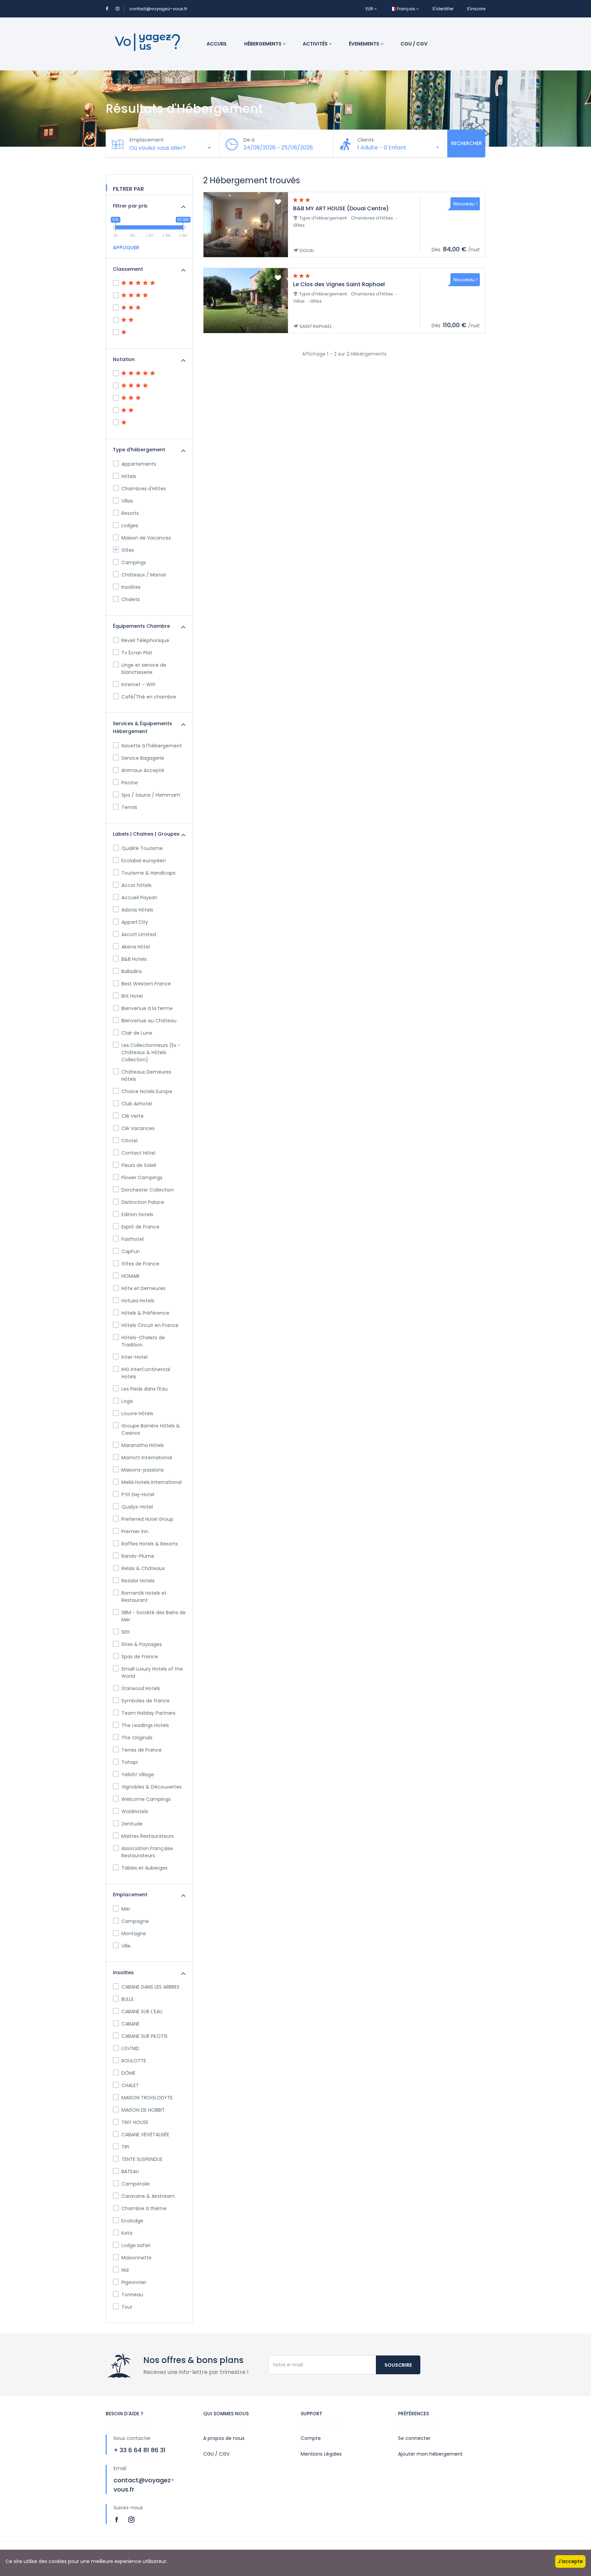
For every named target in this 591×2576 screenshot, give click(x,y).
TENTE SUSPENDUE (142, 2159)
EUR (370, 9)
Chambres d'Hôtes (144, 489)
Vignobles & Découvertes (152, 1787)
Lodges (130, 526)
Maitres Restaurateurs (148, 1836)
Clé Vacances (138, 1128)
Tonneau (132, 2295)
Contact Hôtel (138, 1153)
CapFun (131, 1251)
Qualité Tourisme (142, 848)
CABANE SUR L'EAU (142, 2011)
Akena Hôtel (136, 947)
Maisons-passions (143, 1470)
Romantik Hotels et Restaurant (144, 1597)
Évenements (365, 44)
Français (406, 9)
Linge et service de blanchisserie (144, 669)
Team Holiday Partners (148, 1713)
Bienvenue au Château (149, 1021)
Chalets (131, 599)
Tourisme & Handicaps (148, 873)
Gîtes (128, 550)
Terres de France (142, 1750)
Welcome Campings (146, 1799)
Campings (134, 562)
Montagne (134, 1934)
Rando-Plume (138, 1556)
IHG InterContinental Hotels (146, 1373)
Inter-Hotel (134, 1357)
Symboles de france (146, 1701)
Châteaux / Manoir (144, 575)
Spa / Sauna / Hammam (151, 795)
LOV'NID (130, 2048)
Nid (125, 2270)
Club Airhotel (137, 1104)
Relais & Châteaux (143, 1568)
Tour (127, 2307)
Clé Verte (133, 1116)
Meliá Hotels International (152, 1482)
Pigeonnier (134, 2282)
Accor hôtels (136, 885)
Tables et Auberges (145, 1868)
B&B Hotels (134, 959)
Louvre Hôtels (137, 1413)
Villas (127, 501)
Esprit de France (140, 1227)
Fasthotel (133, 1239)
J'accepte (570, 2561)
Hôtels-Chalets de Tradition (143, 1341)
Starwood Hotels (141, 1688)
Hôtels (129, 476)
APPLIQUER (126, 248)
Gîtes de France (140, 1264)
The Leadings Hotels (145, 1725)
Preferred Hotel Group (147, 1519)
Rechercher (467, 143)
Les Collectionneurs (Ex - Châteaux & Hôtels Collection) (151, 1052)
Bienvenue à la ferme (147, 1008)
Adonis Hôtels (137, 910)
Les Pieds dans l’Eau (145, 1389)
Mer (126, 1909)
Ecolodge (132, 2221)
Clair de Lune (137, 1033)
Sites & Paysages (142, 1644)
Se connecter (414, 2438)
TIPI (125, 2147)
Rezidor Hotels (138, 1581)
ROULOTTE (134, 2061)
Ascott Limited (139, 934)
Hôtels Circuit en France (150, 1325)
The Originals (137, 1738)
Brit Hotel (132, 996)
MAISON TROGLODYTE (147, 2098)
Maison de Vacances (146, 538)
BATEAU (130, 2172)
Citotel (129, 1141)
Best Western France (146, 984)
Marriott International (147, 1458)
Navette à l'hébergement (152, 746)
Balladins (132, 971)
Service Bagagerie (143, 758)
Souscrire (398, 2365)
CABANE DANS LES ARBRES (150, 1987)
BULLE (128, 1999)
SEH (126, 1632)
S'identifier (443, 9)
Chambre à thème (144, 2208)
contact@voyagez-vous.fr (158, 9)
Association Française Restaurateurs (147, 1852)
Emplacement (147, 140)
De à (249, 140)
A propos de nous (224, 2438)
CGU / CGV (414, 44)
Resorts (130, 513)
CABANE (130, 2024)
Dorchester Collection (148, 1190)
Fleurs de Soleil (139, 1165)
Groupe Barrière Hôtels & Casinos (151, 1429)
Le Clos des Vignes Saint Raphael (339, 284)
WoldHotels (135, 1811)
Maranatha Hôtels (143, 1445)
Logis (127, 1401)
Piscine (130, 783)
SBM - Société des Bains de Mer (154, 1616)
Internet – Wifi (138, 685)
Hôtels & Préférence (145, 1313)
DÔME (128, 2073)
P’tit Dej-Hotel (138, 1495)
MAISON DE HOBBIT (143, 2110)
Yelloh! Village (138, 1775)
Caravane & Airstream (148, 2196)
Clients (366, 140)
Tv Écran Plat (137, 653)
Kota (127, 2233)
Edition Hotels (137, 1214)
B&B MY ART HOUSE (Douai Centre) (341, 208)
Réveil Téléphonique (145, 640)
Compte (311, 2438)
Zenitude (132, 1824)
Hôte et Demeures (143, 1288)
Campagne (135, 1921)
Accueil (217, 44)
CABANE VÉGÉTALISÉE (145, 2135)
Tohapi (130, 1762)
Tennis (129, 807)
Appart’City (135, 922)
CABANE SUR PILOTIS (145, 2036)
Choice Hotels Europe (147, 1091)
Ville (126, 1946)
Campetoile (136, 2184)
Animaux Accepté (143, 770)
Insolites (131, 587)
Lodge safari (136, 2245)
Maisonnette (136, 2258)
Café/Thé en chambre (149, 697)
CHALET (130, 2085)
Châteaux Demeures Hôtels (146, 1075)
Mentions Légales (321, 2454)
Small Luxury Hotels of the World (152, 1672)
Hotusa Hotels (138, 1301)
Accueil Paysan (139, 898)
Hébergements (263, 44)
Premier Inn (135, 1531)
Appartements (139, 464)
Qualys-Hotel (137, 1507)
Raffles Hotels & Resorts (150, 1544)
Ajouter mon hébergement (430, 2454)
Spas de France (140, 1657)
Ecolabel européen (144, 861)
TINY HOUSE (135, 2122)
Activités (316, 44)
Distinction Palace (143, 1202)
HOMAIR (130, 1276)
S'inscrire (476, 9)
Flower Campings (142, 1178)
